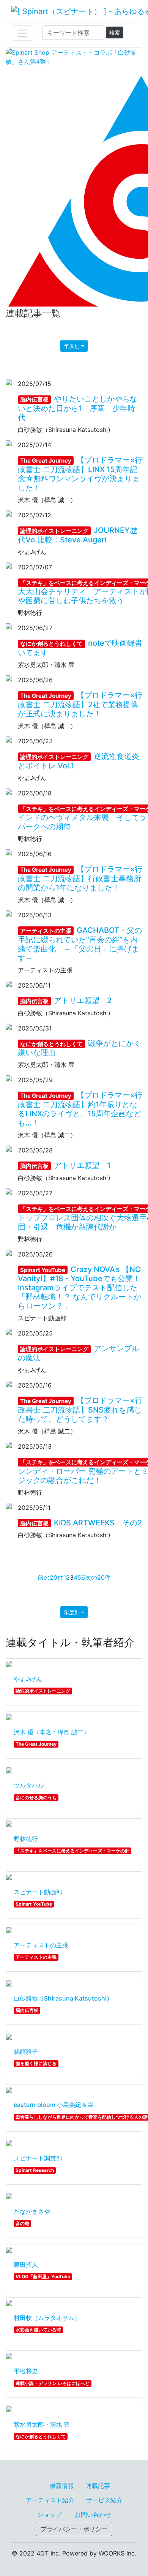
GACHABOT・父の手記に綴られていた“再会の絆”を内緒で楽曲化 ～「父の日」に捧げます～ (80, 944)
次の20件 (98, 1577)
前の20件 (50, 1577)
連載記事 (98, 2486)
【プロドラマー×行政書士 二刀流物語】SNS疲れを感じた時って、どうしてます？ (80, 1410)
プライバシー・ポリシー (74, 2529)
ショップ (49, 2514)
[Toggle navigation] (22, 33)
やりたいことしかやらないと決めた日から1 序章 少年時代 (78, 408)
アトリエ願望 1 (65, 1165)
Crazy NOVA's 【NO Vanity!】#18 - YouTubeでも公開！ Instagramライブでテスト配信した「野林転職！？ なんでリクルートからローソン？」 (83, 1288)
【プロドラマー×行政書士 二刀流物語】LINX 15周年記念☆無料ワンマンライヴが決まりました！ (80, 474)
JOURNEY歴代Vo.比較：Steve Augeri (78, 535)
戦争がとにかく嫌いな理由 (80, 1048)
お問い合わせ (93, 2514)
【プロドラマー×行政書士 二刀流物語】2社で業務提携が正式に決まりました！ (80, 704)
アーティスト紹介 (50, 2500)
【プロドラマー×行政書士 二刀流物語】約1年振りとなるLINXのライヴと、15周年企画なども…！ (80, 1109)
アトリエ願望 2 (66, 1000)
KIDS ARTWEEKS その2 (81, 1523)
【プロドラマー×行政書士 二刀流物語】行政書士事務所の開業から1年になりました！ (80, 878)
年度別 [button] (72, 346)
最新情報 (62, 2486)
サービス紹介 (104, 2500)
